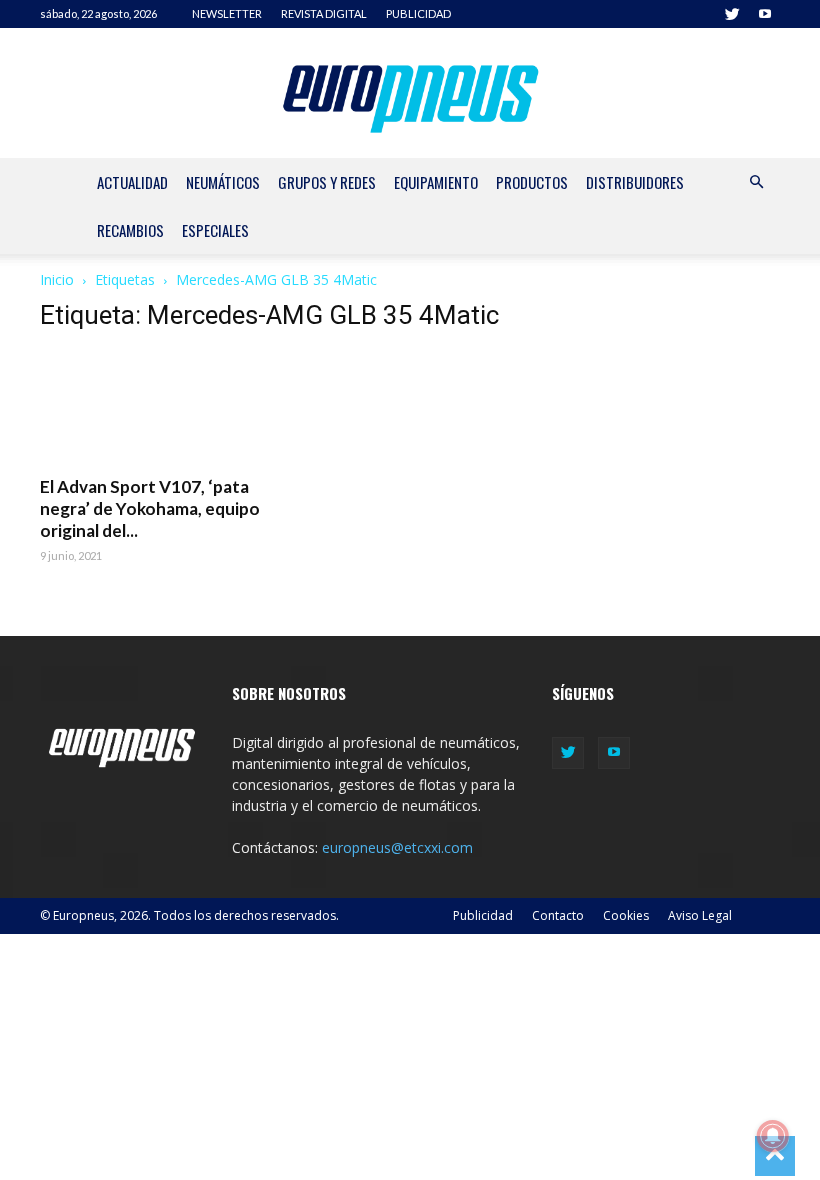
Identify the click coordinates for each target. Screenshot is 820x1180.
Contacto (558, 915)
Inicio (57, 279)
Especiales (215, 230)
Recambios (130, 230)
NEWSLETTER (227, 13)
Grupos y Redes (327, 182)
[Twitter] (732, 14)
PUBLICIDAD (418, 13)
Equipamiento (436, 182)
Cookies (626, 915)
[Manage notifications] (773, 1136)
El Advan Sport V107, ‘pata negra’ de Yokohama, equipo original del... (150, 508)
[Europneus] (410, 94)
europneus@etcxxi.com (397, 847)
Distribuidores (635, 182)
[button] (756, 182)
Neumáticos (223, 182)
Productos (532, 182)
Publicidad (483, 915)
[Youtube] (765, 14)
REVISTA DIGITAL (324, 13)
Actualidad (132, 182)
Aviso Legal (700, 915)
